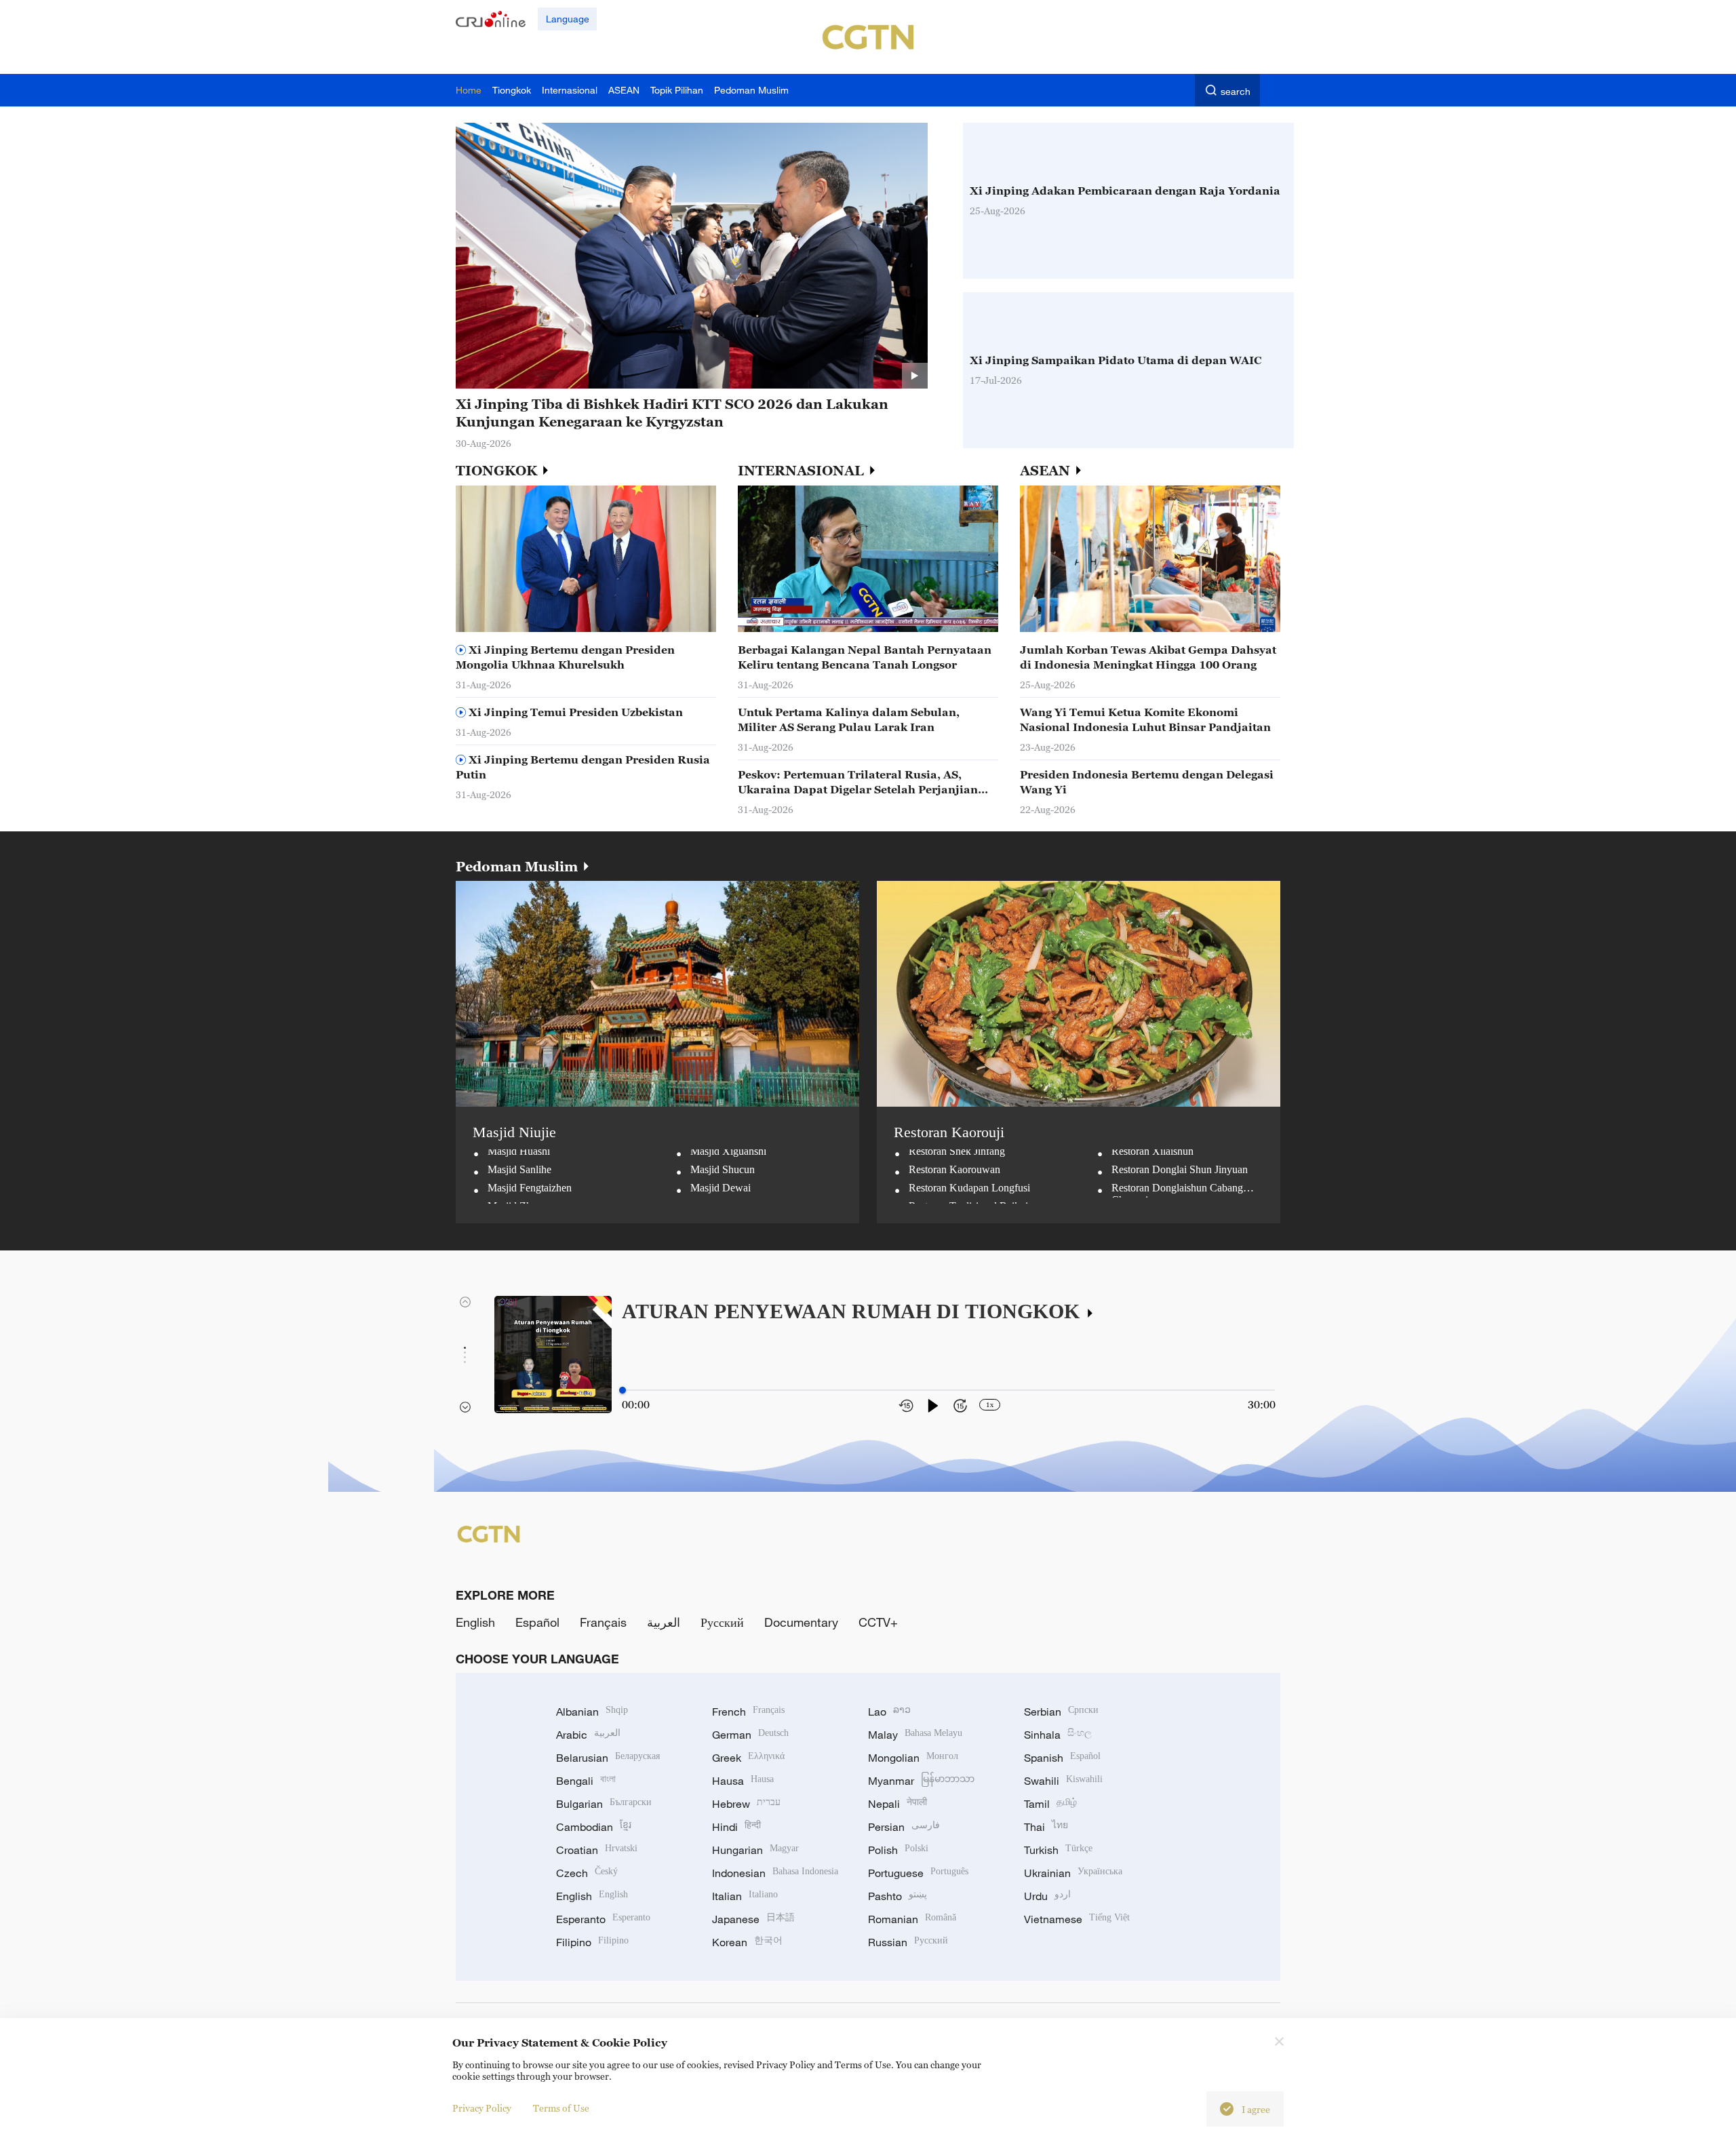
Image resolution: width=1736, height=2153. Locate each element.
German (750, 1735)
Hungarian (755, 1850)
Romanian (912, 1919)
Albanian (592, 1712)
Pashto (897, 1896)
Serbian (1061, 1712)
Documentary (801, 1622)
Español (537, 1622)
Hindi (736, 1827)
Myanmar (921, 1781)
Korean (747, 1942)
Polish (898, 1850)
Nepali (897, 1804)
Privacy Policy (482, 2108)
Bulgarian (604, 1804)
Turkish (1058, 1850)
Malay (915, 1735)
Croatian (597, 1850)
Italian (745, 1896)
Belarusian (608, 1758)
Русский (722, 1622)
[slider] (623, 1390)
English (475, 1622)
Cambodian (594, 1827)
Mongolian (913, 1758)
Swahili (1063, 1781)
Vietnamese (1077, 1919)
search (1236, 91)
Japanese (753, 1919)
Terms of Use (561, 2108)
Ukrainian (1073, 1873)
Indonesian (775, 1873)
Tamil (1050, 1804)
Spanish (1062, 1758)
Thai (1046, 1827)
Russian (908, 1942)
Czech (587, 1873)
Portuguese (918, 1873)
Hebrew (746, 1804)
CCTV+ (878, 1622)
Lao (889, 1712)
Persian (904, 1827)
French (748, 1712)
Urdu (1047, 1896)
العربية (664, 1622)
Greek (748, 1758)
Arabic (588, 1735)
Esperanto (603, 1919)
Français (603, 1622)
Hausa (743, 1781)
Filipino (592, 1942)
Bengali (586, 1781)
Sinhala (1058, 1735)
